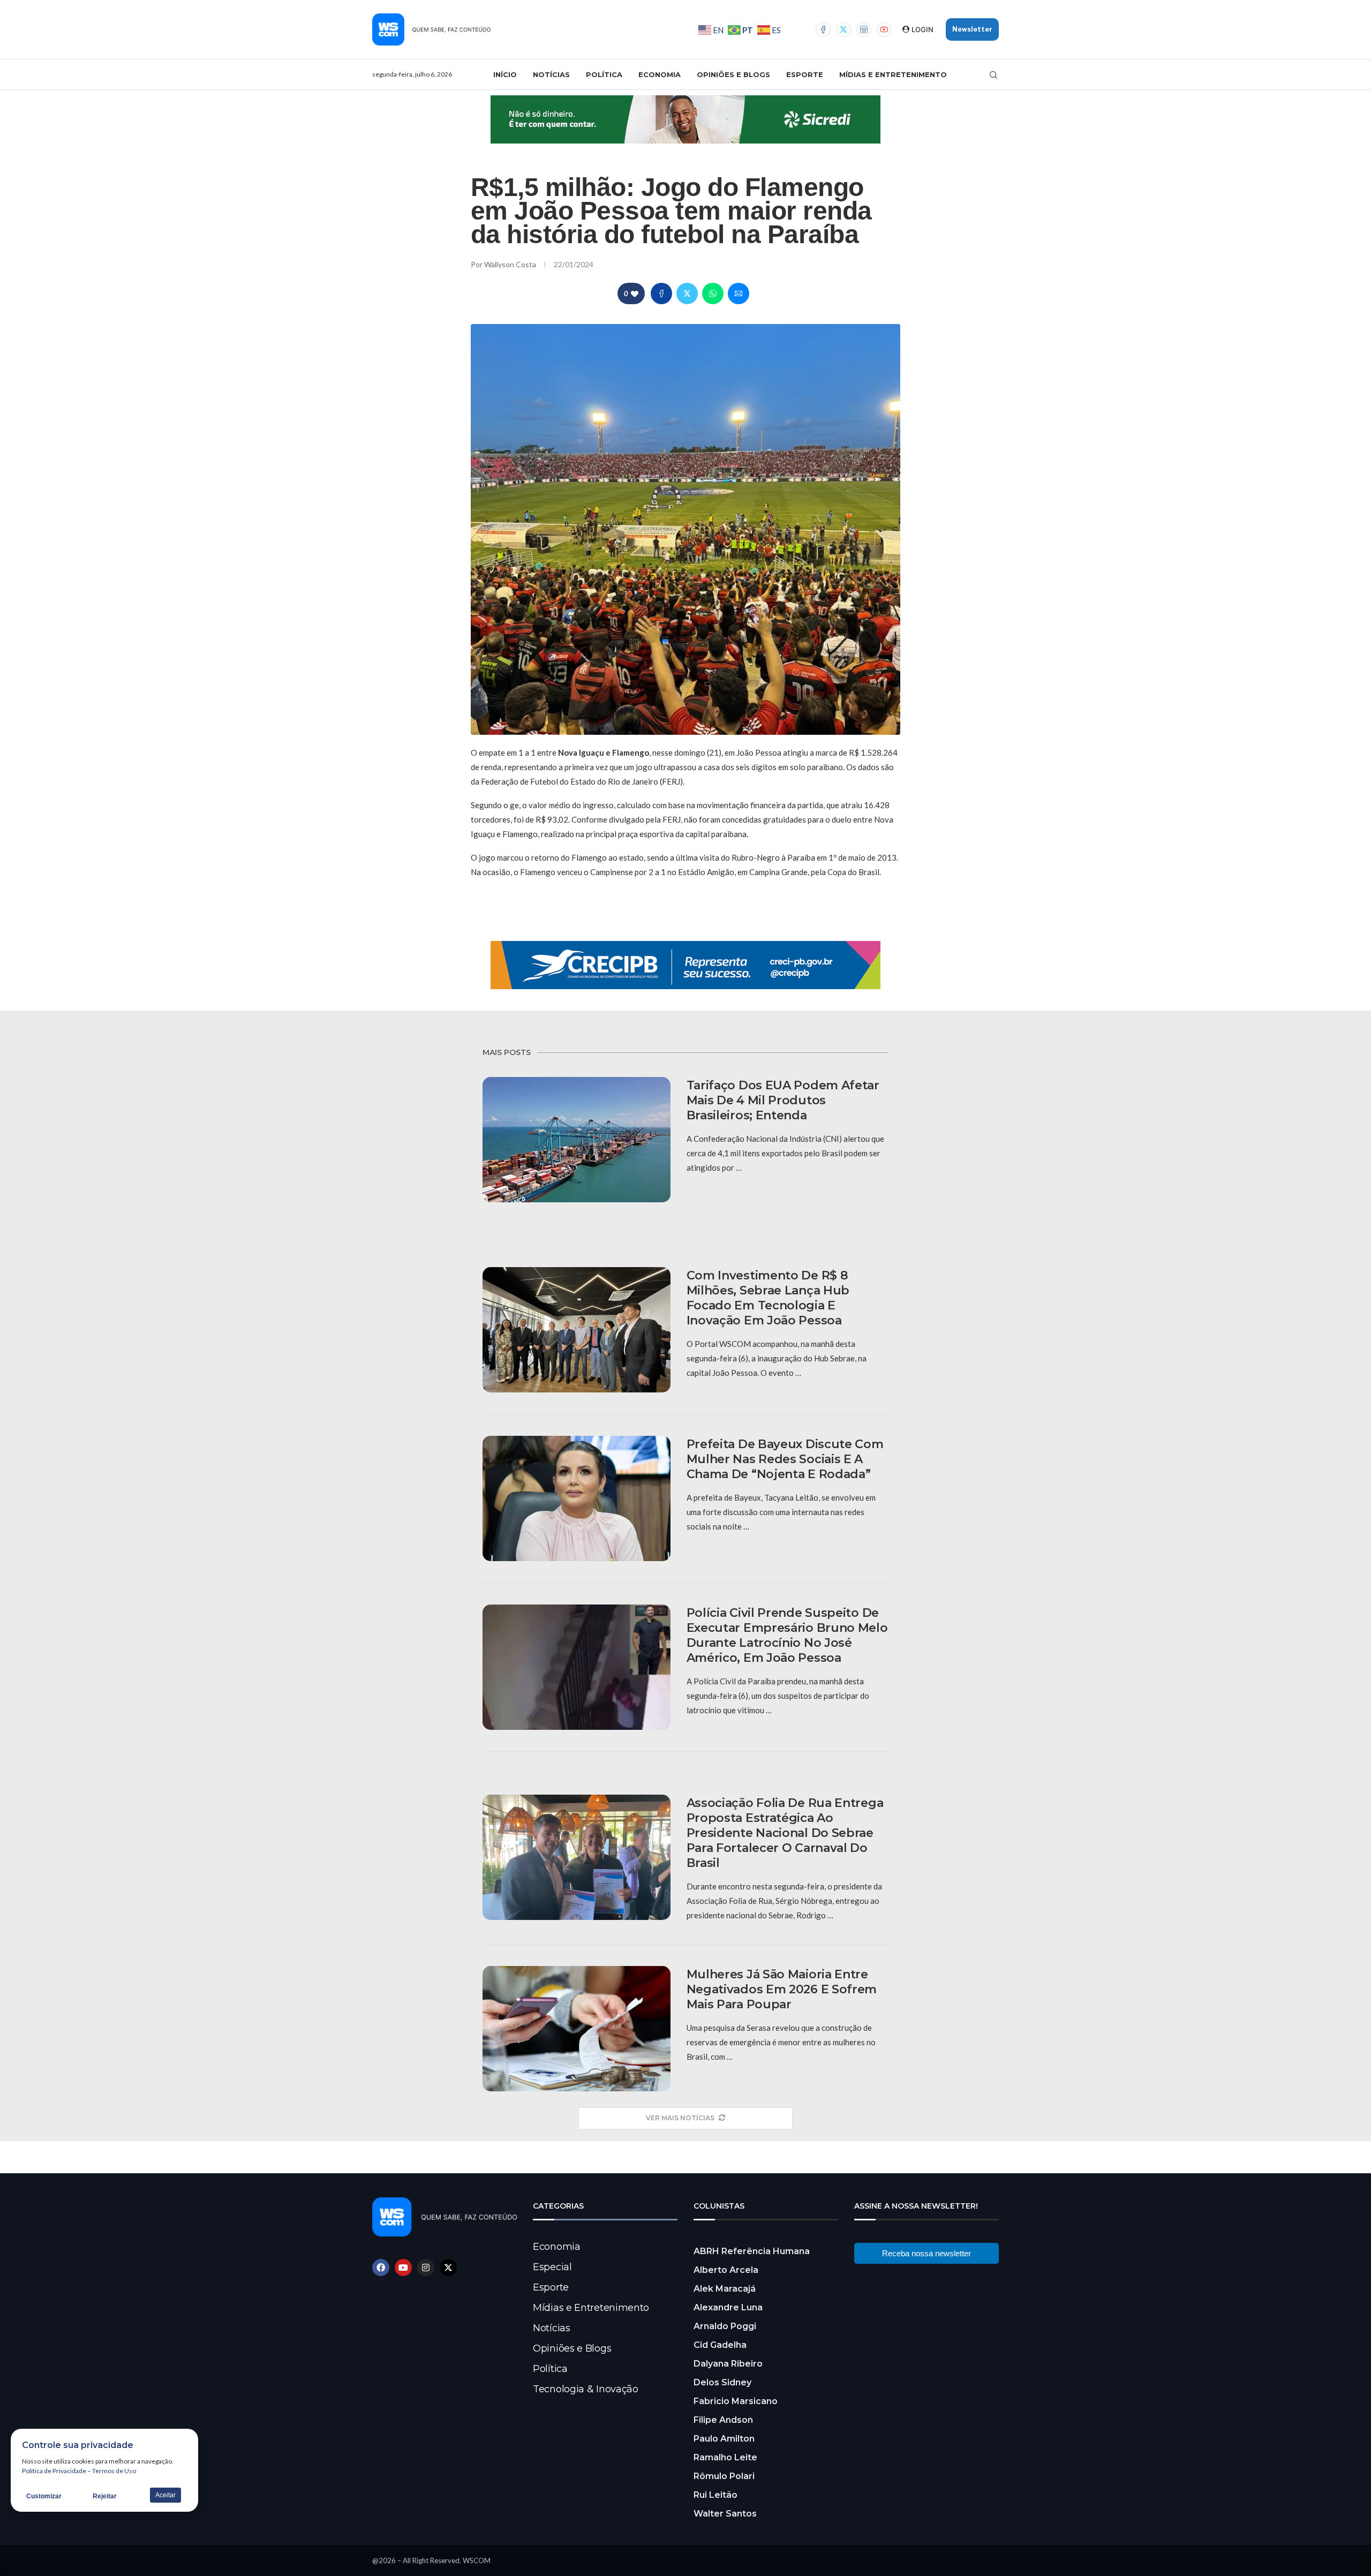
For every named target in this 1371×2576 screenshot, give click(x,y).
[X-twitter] (448, 2268)
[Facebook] (823, 29)
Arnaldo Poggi (725, 2326)
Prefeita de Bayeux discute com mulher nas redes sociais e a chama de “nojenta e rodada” (785, 1459)
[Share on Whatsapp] (713, 293)
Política (604, 74)
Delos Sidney (722, 2382)
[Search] (993, 75)
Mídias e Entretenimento (893, 74)
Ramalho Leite (725, 2457)
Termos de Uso (114, 2471)
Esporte (805, 74)
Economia (660, 74)
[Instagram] (864, 29)
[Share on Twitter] (687, 293)
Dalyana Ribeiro (728, 2364)
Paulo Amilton (724, 2439)
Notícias (551, 74)
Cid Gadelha (720, 2345)
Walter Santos (725, 2514)
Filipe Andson (723, 2420)
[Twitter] (843, 29)
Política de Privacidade (54, 2471)
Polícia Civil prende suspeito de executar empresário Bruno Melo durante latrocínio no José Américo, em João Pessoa (787, 1635)
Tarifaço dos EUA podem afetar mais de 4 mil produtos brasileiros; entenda (783, 1100)
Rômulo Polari (724, 2476)
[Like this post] (635, 294)
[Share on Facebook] (661, 293)
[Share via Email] (739, 293)
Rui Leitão (715, 2495)
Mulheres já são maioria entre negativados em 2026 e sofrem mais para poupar (782, 1989)
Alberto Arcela (726, 2270)
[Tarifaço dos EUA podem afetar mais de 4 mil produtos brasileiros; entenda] (577, 1140)
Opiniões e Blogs (733, 74)
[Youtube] (884, 29)
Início (505, 74)
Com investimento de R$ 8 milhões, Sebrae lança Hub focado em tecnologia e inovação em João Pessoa (768, 1298)
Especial (552, 2267)
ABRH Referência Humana (752, 2251)
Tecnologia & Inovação (586, 2389)
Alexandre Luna (728, 2307)
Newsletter (972, 29)
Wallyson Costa (511, 264)
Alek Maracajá (725, 2289)
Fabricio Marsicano (736, 2401)
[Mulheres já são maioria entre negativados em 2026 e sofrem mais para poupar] (577, 2029)
